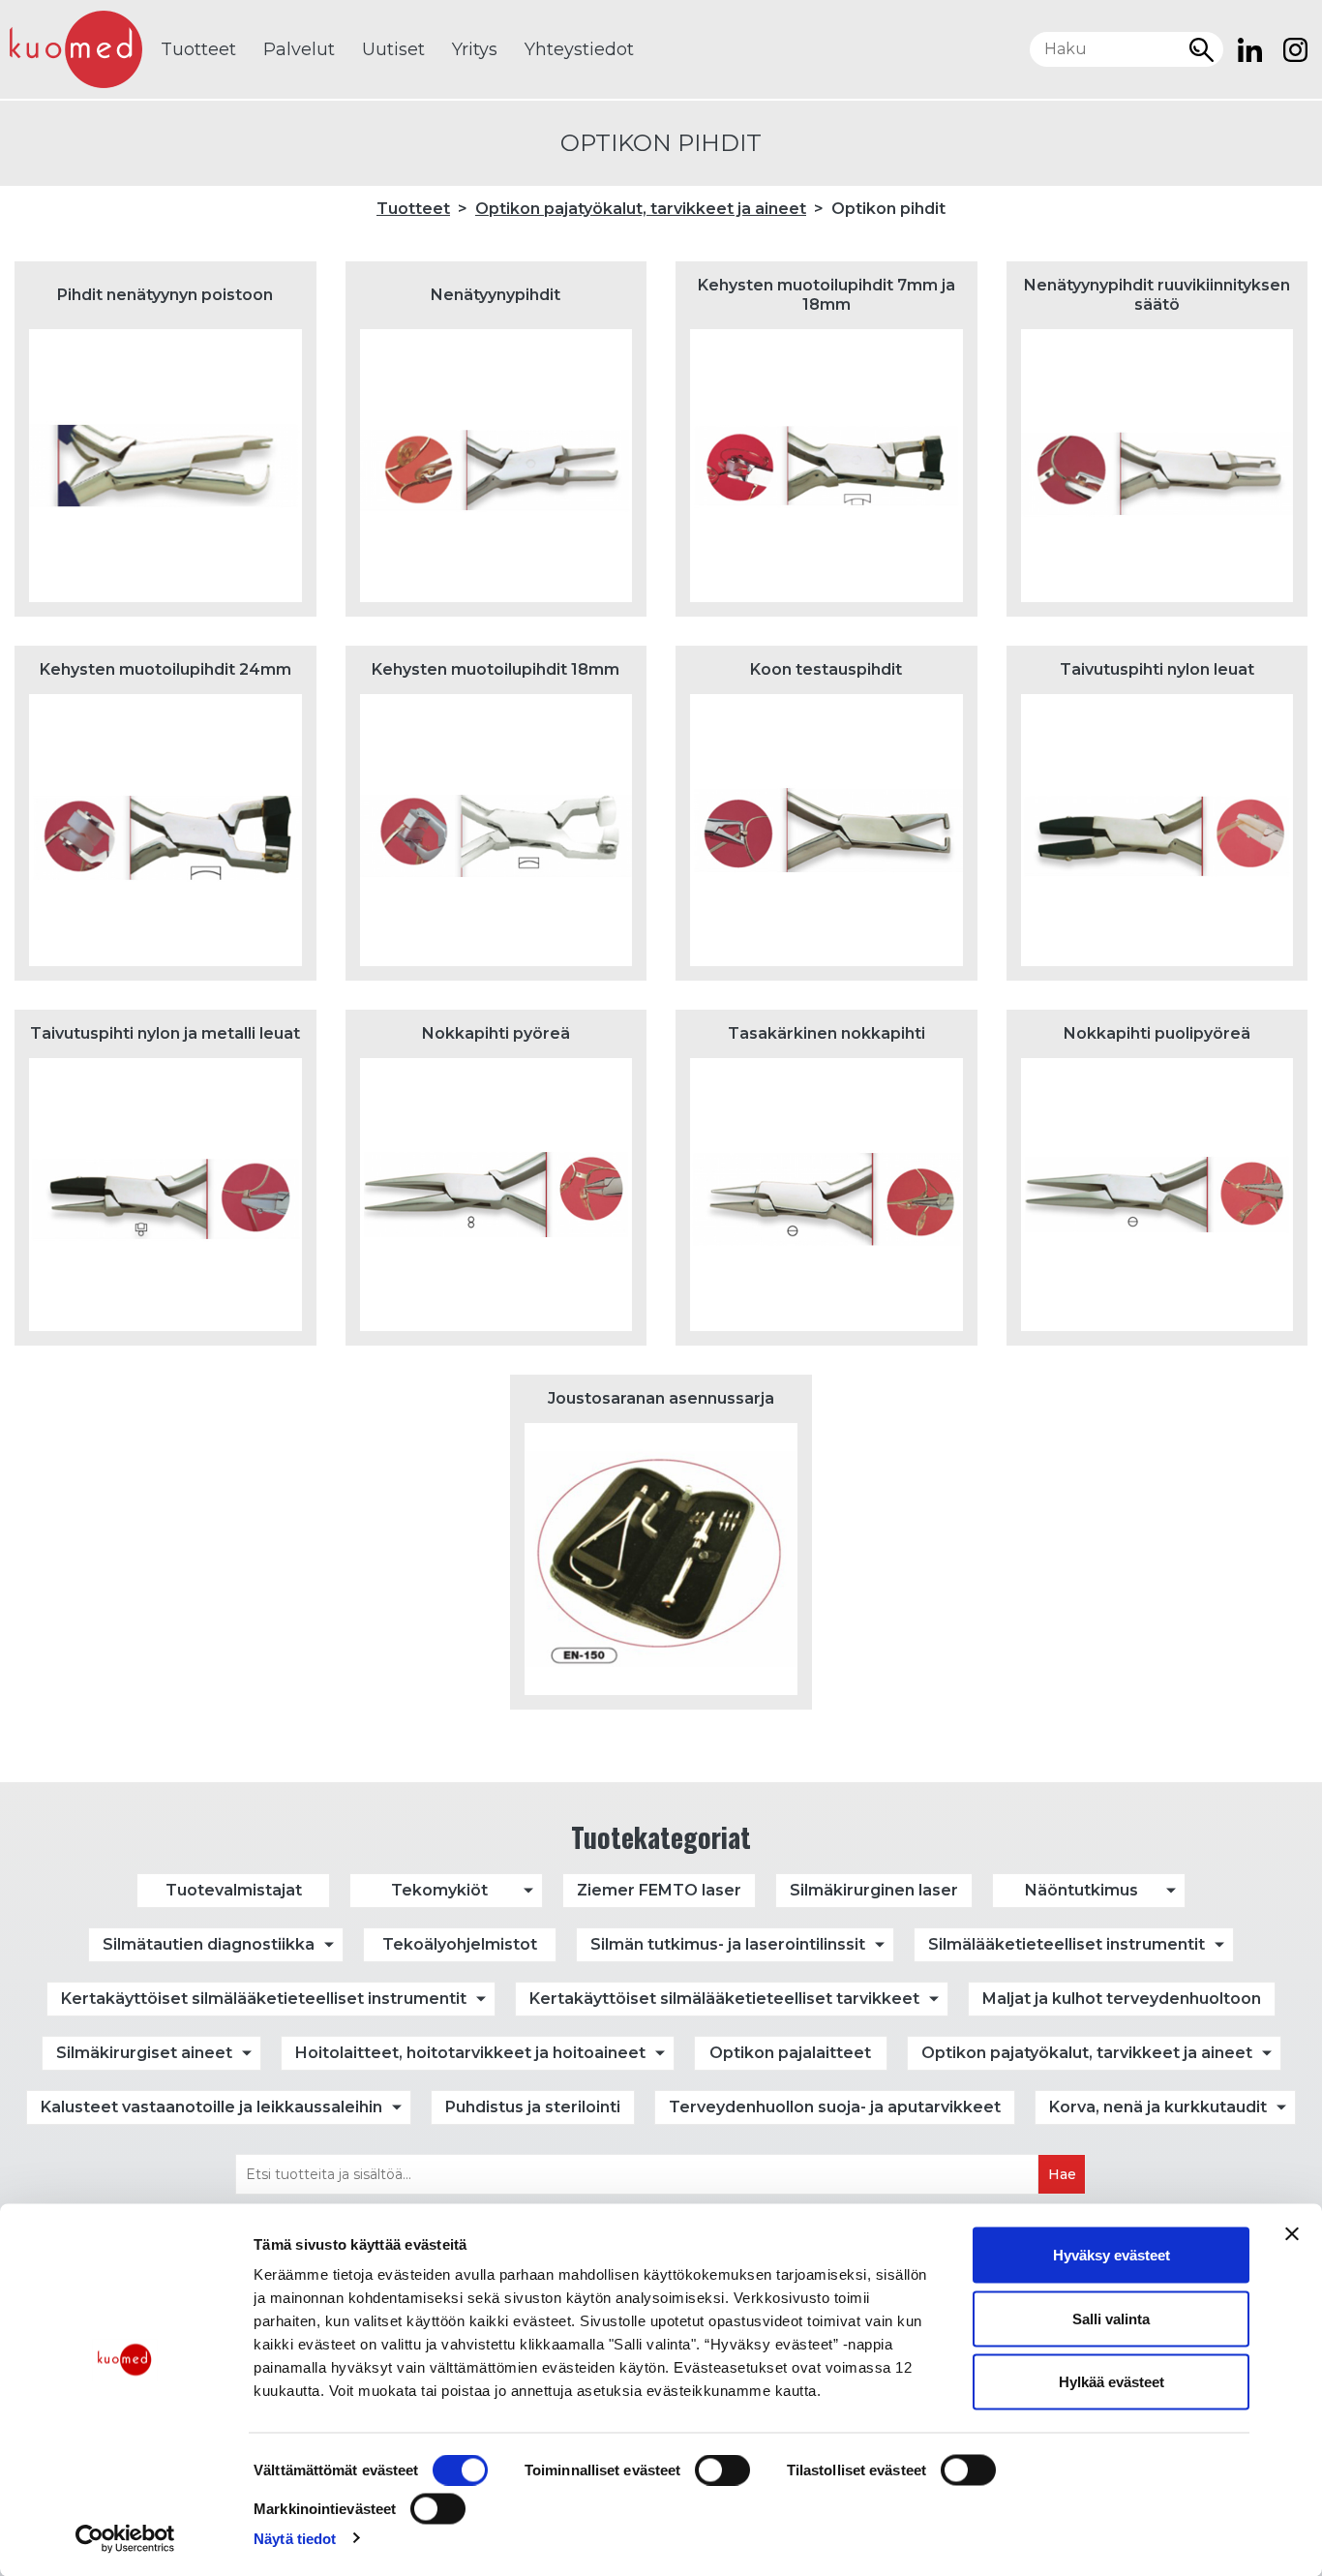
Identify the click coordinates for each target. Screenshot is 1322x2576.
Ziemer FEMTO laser (659, 1890)
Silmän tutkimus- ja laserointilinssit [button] (728, 1944)
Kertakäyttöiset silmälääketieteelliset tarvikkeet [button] (724, 1999)
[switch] (722, 2470)
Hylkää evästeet (1112, 2382)
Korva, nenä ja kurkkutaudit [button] (1158, 2107)
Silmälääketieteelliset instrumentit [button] (1067, 1944)
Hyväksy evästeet (1112, 2255)
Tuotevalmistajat (234, 1890)
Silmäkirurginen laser (874, 1890)
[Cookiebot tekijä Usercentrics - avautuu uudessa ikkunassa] (125, 2538)
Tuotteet (198, 49)
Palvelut (299, 49)
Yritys (475, 49)
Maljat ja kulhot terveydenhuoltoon (1122, 1999)
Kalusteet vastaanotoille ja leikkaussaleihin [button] (211, 2107)
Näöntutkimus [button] (1082, 1890)
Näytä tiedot (295, 2538)
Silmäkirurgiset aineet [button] (144, 2053)
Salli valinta (1111, 2318)
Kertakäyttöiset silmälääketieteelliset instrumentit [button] (264, 1999)
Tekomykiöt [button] (439, 1890)
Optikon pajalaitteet (790, 2053)
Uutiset (393, 49)
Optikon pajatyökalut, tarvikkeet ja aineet (641, 209)
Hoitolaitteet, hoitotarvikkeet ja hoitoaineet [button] (470, 2053)
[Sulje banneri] (1292, 2234)
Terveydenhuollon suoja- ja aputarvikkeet (835, 2107)
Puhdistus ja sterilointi (533, 2107)
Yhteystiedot (579, 49)
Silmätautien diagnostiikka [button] (209, 1944)
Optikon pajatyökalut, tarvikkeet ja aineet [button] (1087, 2053)
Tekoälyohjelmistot (460, 1944)
